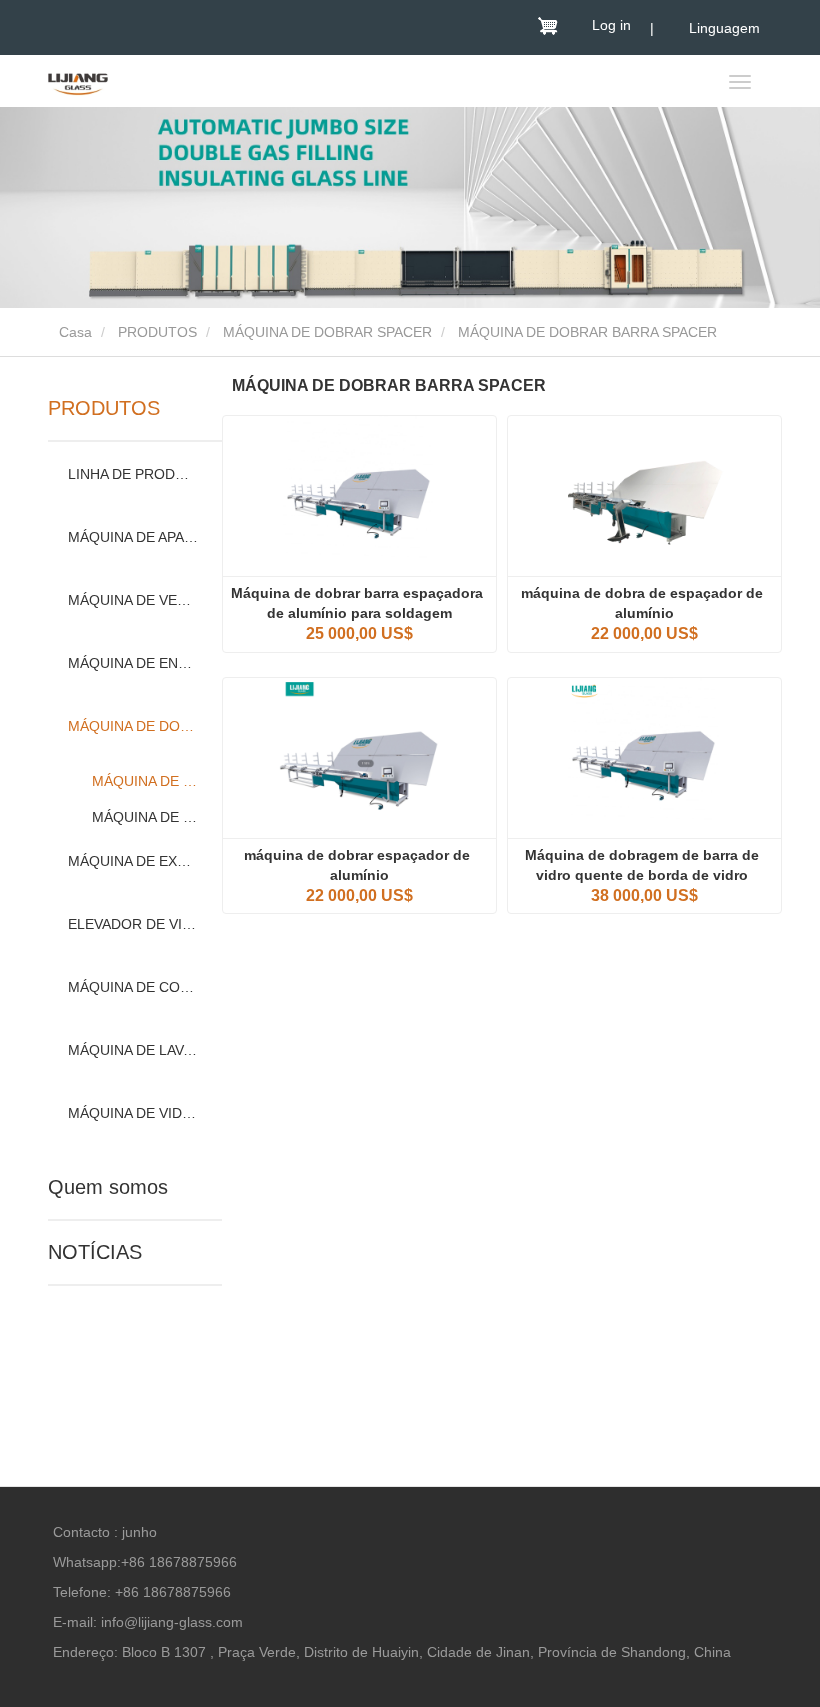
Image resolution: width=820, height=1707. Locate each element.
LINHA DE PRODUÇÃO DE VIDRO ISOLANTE (133, 474)
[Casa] (78, 82)
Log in (611, 25)
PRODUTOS (157, 332)
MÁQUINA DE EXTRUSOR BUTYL (133, 861)
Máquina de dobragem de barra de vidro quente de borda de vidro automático (644, 866)
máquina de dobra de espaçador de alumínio (644, 603)
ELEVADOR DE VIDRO (133, 924)
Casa (73, 332)
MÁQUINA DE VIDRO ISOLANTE (133, 1113)
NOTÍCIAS (95, 1252)
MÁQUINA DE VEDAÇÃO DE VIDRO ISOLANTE (133, 600)
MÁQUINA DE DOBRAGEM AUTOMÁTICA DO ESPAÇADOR (147, 817)
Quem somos (108, 1187)
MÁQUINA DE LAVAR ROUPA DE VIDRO (133, 1050)
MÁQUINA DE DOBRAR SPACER (327, 332)
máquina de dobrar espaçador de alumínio (359, 865)
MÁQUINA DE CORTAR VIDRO (133, 987)
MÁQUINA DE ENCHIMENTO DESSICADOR (133, 663)
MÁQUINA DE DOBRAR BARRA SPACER (147, 781)
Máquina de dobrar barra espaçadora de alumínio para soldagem (359, 603)
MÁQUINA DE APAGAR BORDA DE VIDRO (133, 537)
